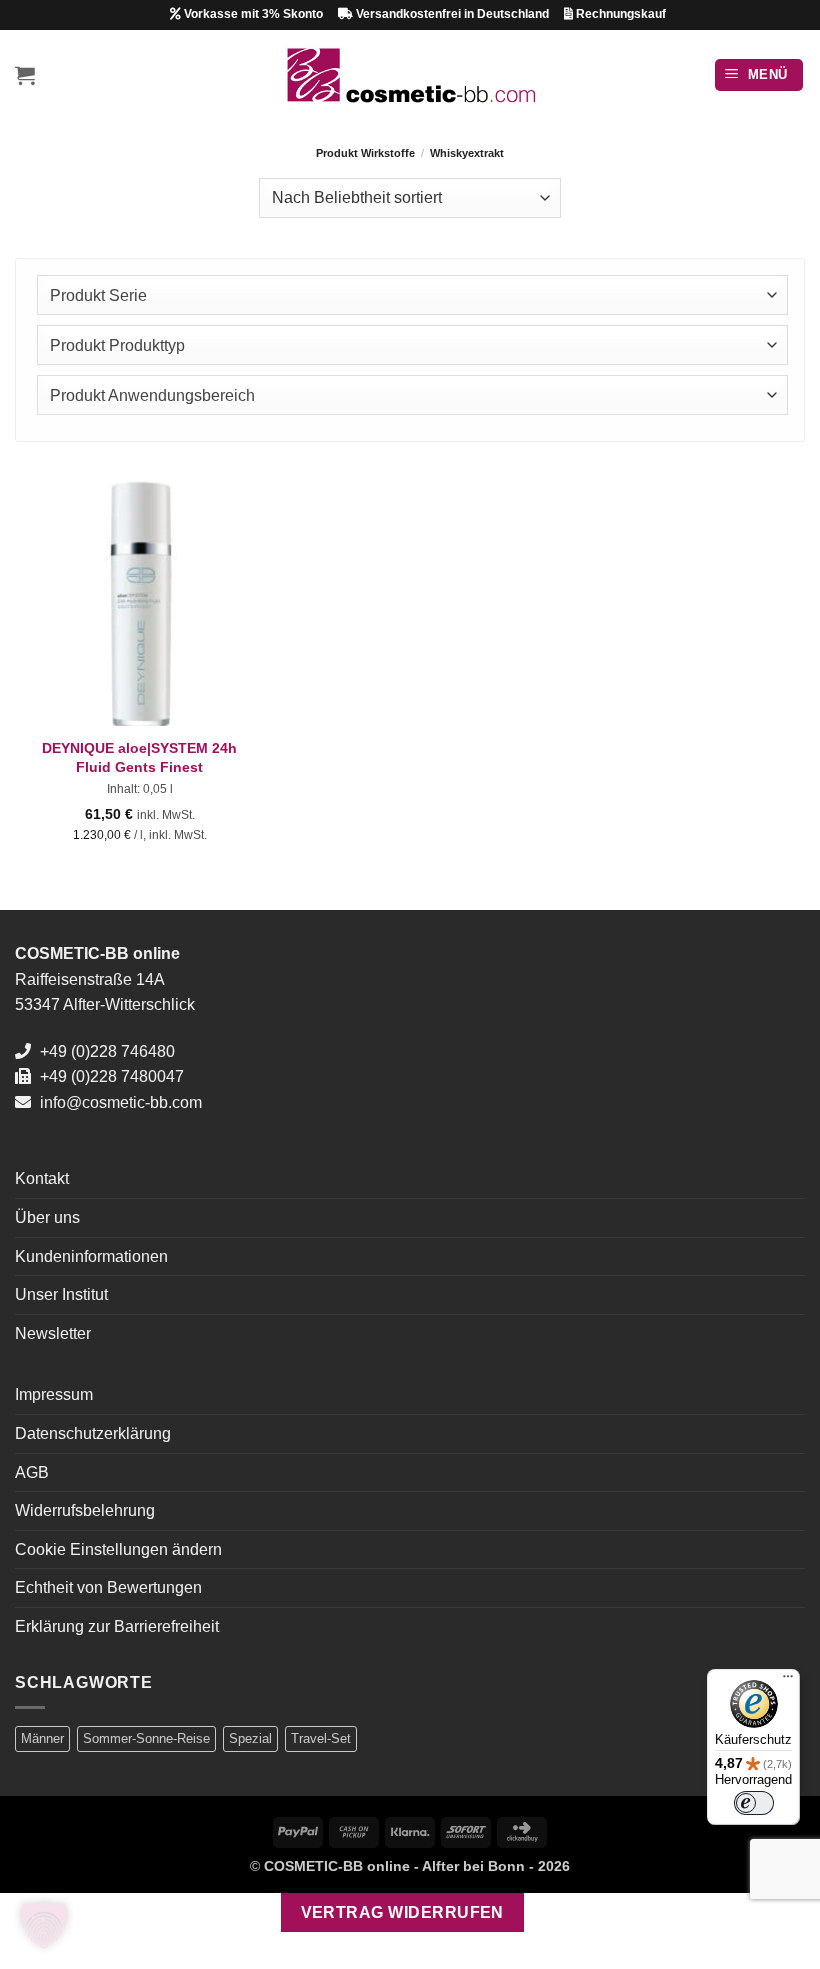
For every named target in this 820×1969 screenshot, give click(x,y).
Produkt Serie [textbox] (98, 295)
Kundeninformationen (91, 1256)
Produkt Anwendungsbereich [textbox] (152, 395)
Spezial (250, 1738)
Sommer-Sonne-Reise (146, 1738)
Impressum (54, 1394)
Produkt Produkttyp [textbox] (117, 345)
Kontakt (42, 1178)
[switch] (754, 1803)
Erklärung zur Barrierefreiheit (117, 1626)
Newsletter (53, 1333)
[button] (25, 75)
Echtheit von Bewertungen (108, 1587)
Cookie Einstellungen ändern (118, 1549)
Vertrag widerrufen (402, 1912)
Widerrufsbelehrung (85, 1510)
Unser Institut (61, 1294)
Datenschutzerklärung (93, 1433)
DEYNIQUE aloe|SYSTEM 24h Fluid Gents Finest (139, 757)
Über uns (47, 1217)
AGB (32, 1472)
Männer (42, 1738)
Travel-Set (321, 1738)
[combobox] (412, 295)
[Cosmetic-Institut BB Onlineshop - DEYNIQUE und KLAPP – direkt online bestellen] (410, 74)
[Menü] (788, 1681)
